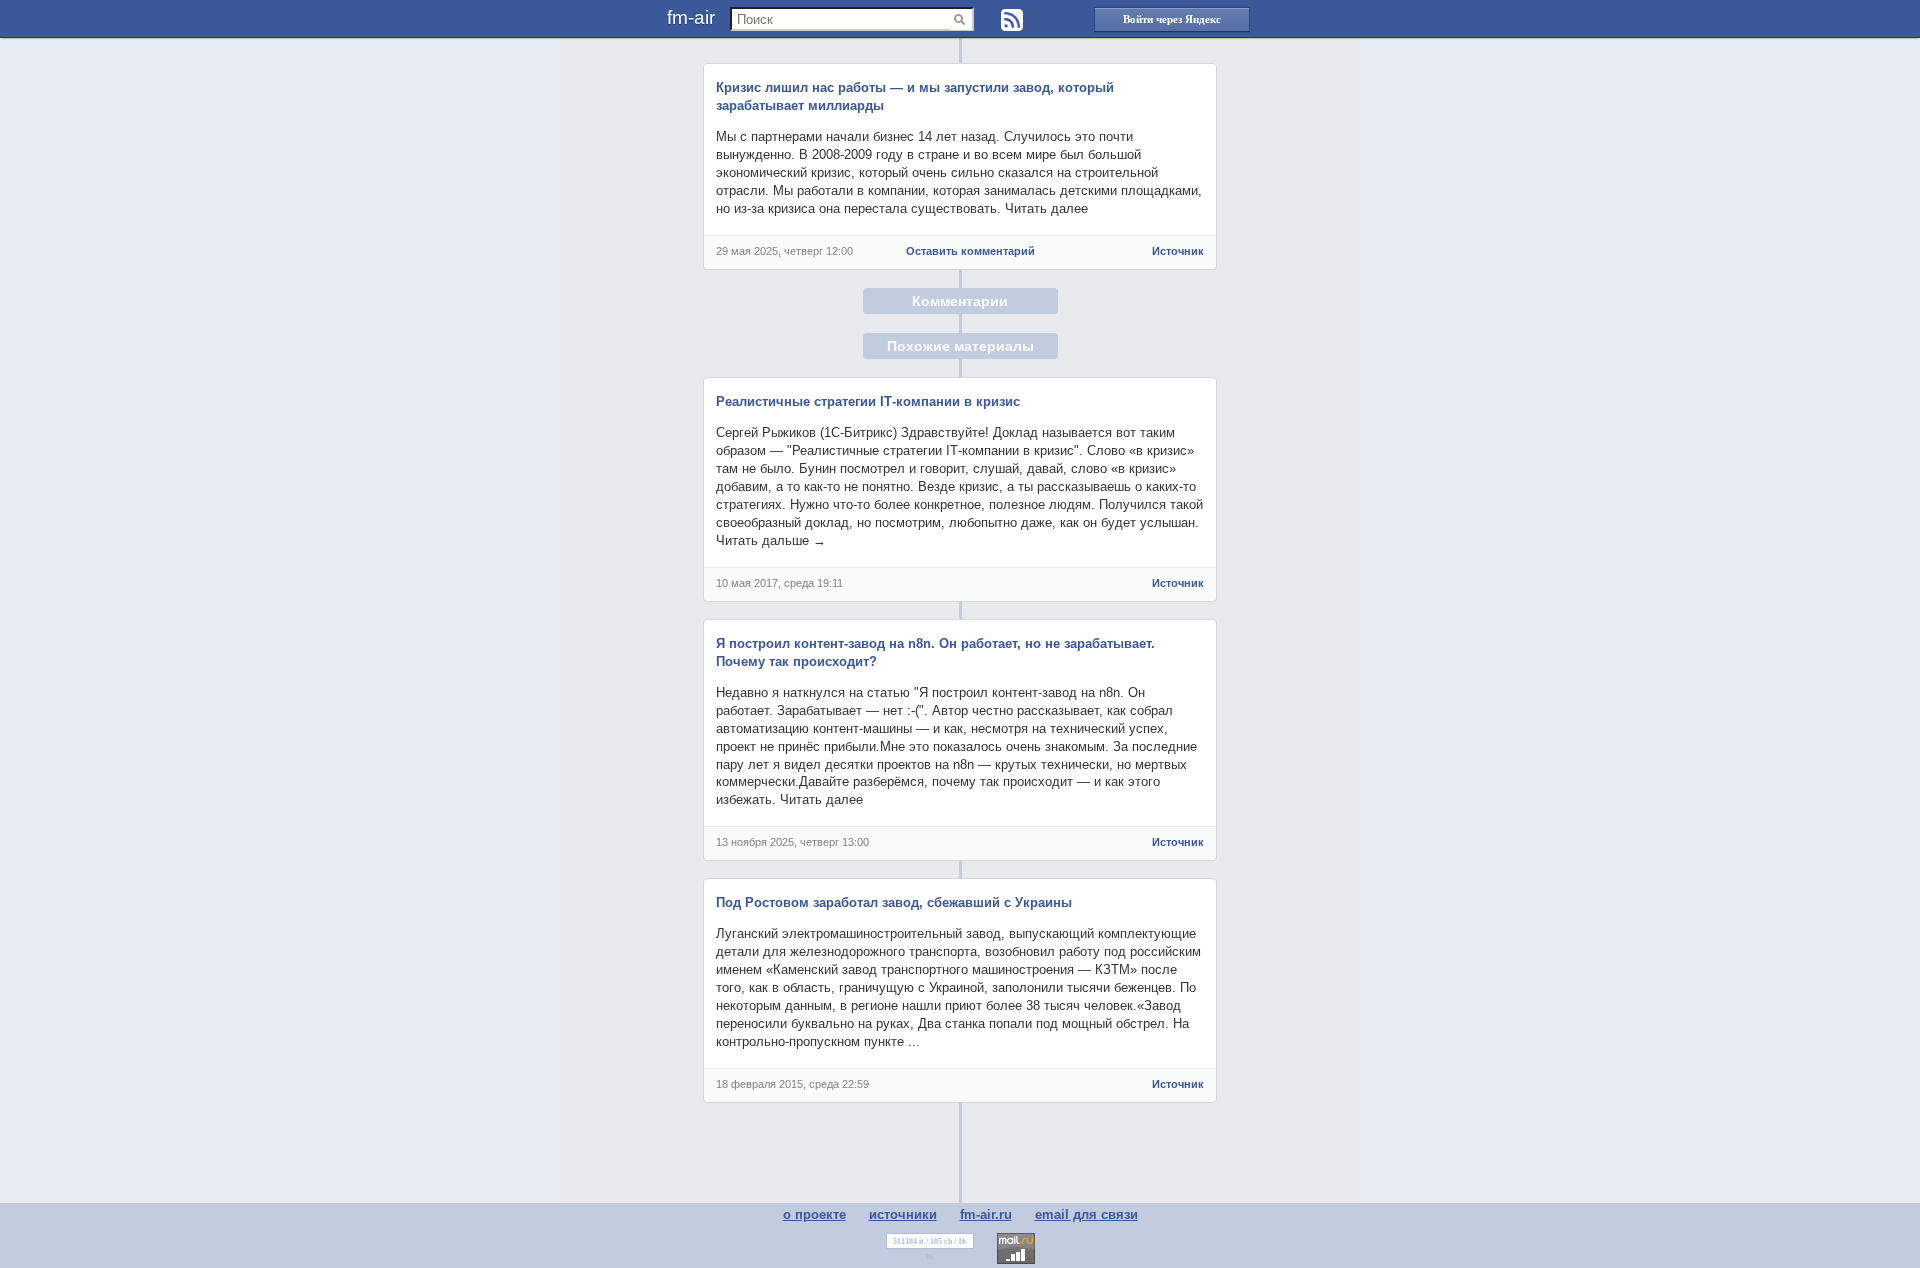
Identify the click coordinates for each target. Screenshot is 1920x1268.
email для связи (1086, 1214)
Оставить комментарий (970, 251)
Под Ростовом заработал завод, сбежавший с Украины (894, 902)
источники (903, 1214)
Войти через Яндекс (1172, 19)
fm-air (691, 17)
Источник (1178, 251)
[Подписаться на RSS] (1012, 20)
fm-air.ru (986, 1214)
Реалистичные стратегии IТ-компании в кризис (868, 401)
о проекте (814, 1214)
